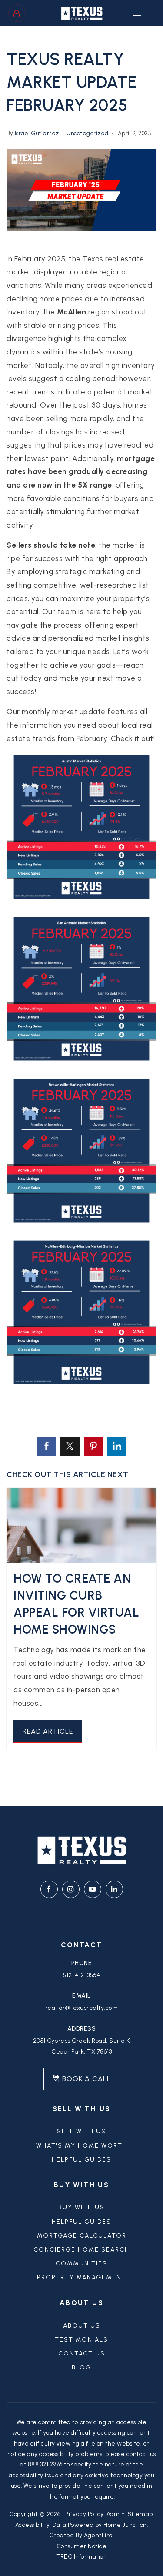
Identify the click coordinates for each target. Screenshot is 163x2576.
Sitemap (140, 2514)
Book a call (85, 2079)
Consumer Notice (82, 2546)
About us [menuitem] (82, 2326)
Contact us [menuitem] (82, 2354)
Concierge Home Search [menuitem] (81, 2250)
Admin (116, 2514)
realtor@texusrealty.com (82, 2008)
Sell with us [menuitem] (81, 2131)
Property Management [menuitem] (81, 2277)
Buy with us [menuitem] (81, 2207)
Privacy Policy (85, 2514)
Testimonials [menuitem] (81, 2340)
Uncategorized (88, 133)
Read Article (48, 1731)
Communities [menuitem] (81, 2264)
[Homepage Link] (82, 12)
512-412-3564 (81, 1975)
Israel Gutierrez (37, 133)
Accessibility (33, 2525)
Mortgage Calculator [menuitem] (82, 2236)
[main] (81, 916)
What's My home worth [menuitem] (82, 2146)
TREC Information (81, 2556)
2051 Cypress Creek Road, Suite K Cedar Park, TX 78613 (82, 2046)
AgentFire (98, 2535)
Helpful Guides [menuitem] (81, 2160)
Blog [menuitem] (81, 2367)
